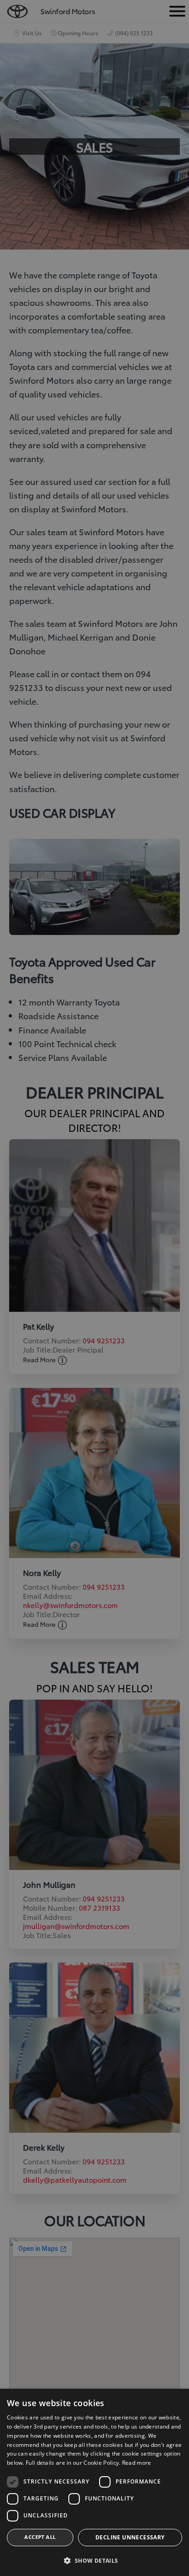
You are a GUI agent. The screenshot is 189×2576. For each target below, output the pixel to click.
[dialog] (94, 1288)
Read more (137, 2463)
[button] (94, 2561)
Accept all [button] (40, 2537)
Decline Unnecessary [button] (130, 2537)
